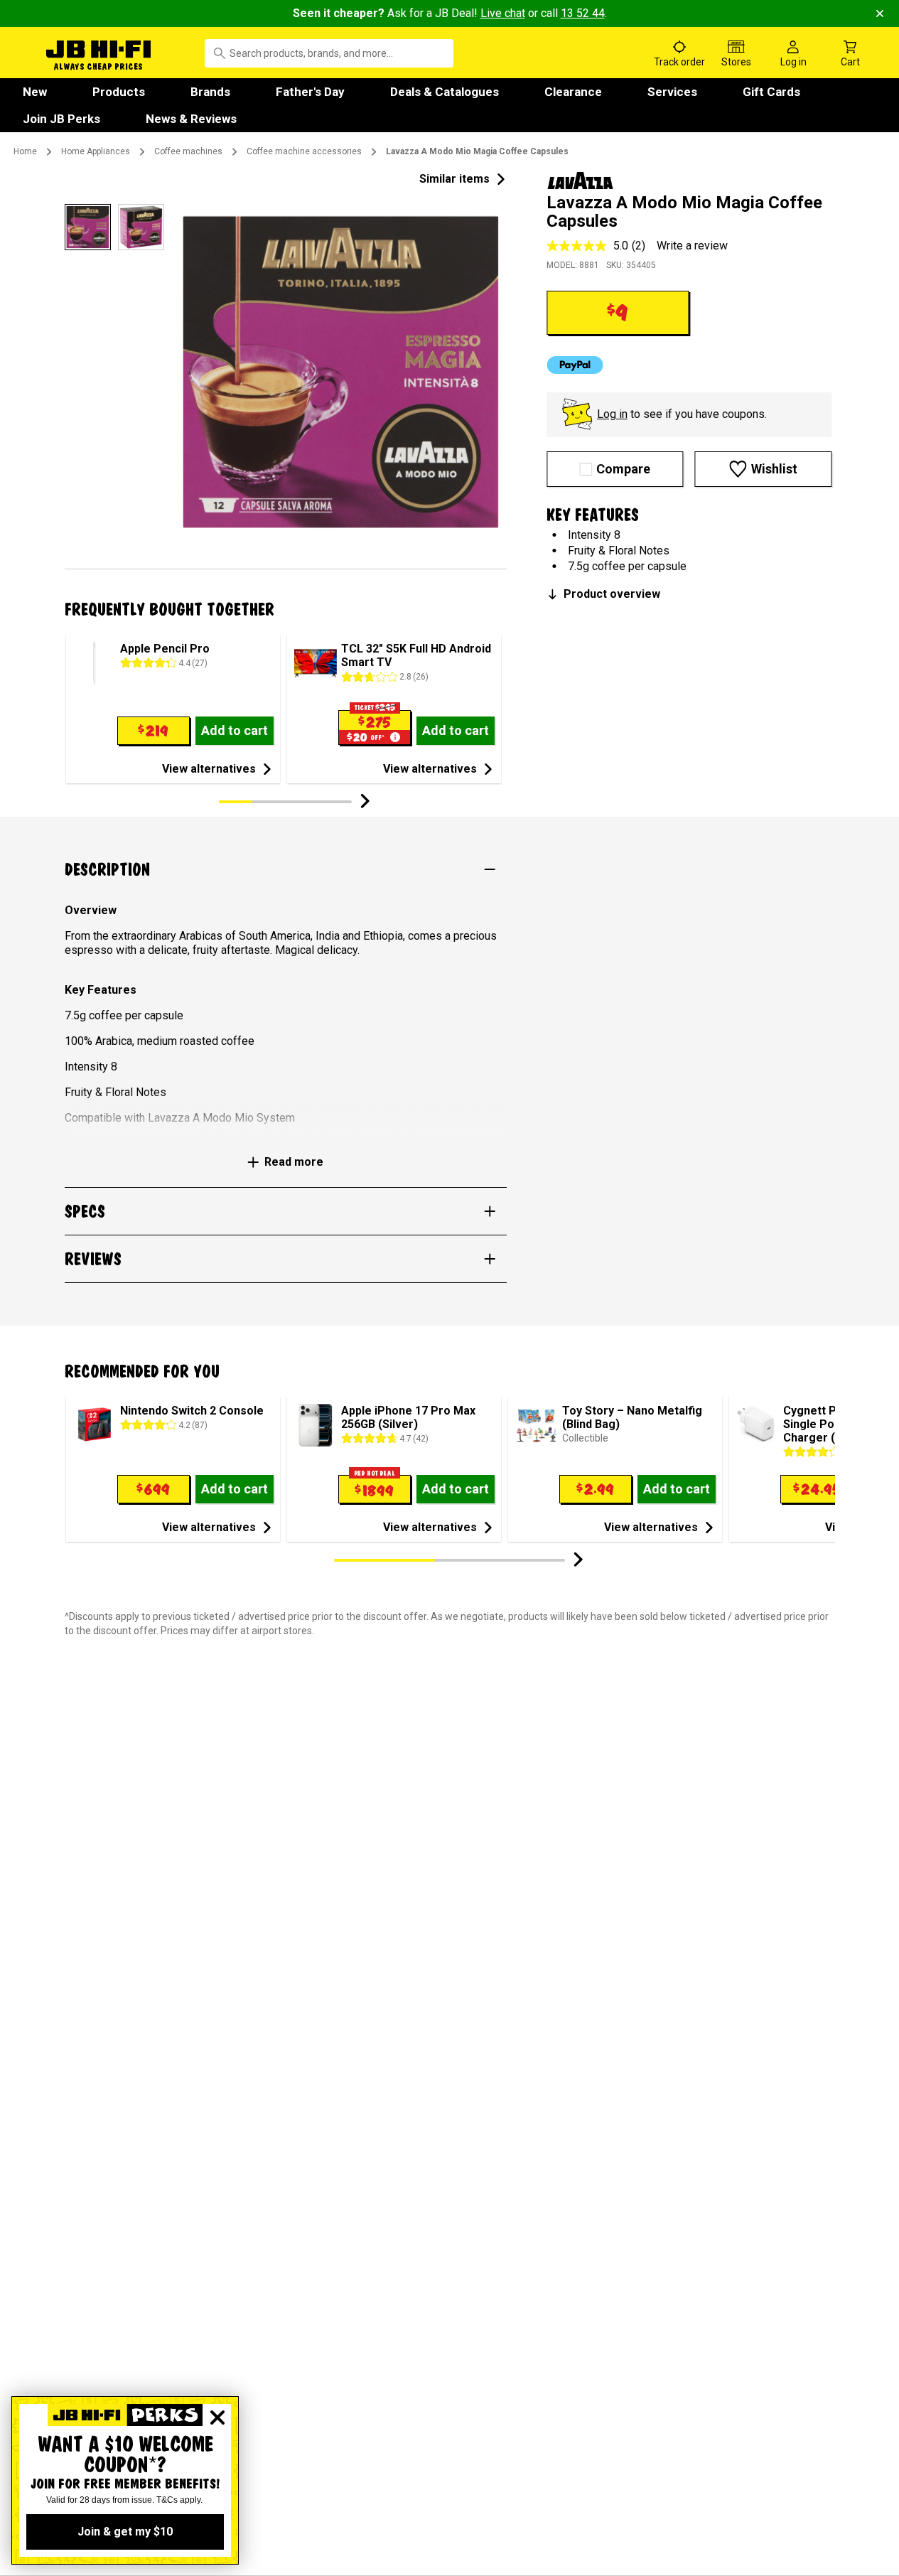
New (35, 92)
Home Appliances (96, 151)
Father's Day (310, 92)
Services (672, 92)
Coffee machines (188, 151)
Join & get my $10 (125, 2532)
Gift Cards (771, 92)
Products (119, 92)
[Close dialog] (217, 2417)
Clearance (573, 92)
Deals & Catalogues (445, 92)
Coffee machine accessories (304, 151)
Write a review (692, 246)
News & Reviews (191, 119)
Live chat (503, 13)
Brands (210, 92)
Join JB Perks (61, 119)
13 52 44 (583, 13)
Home (25, 151)
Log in (612, 414)
